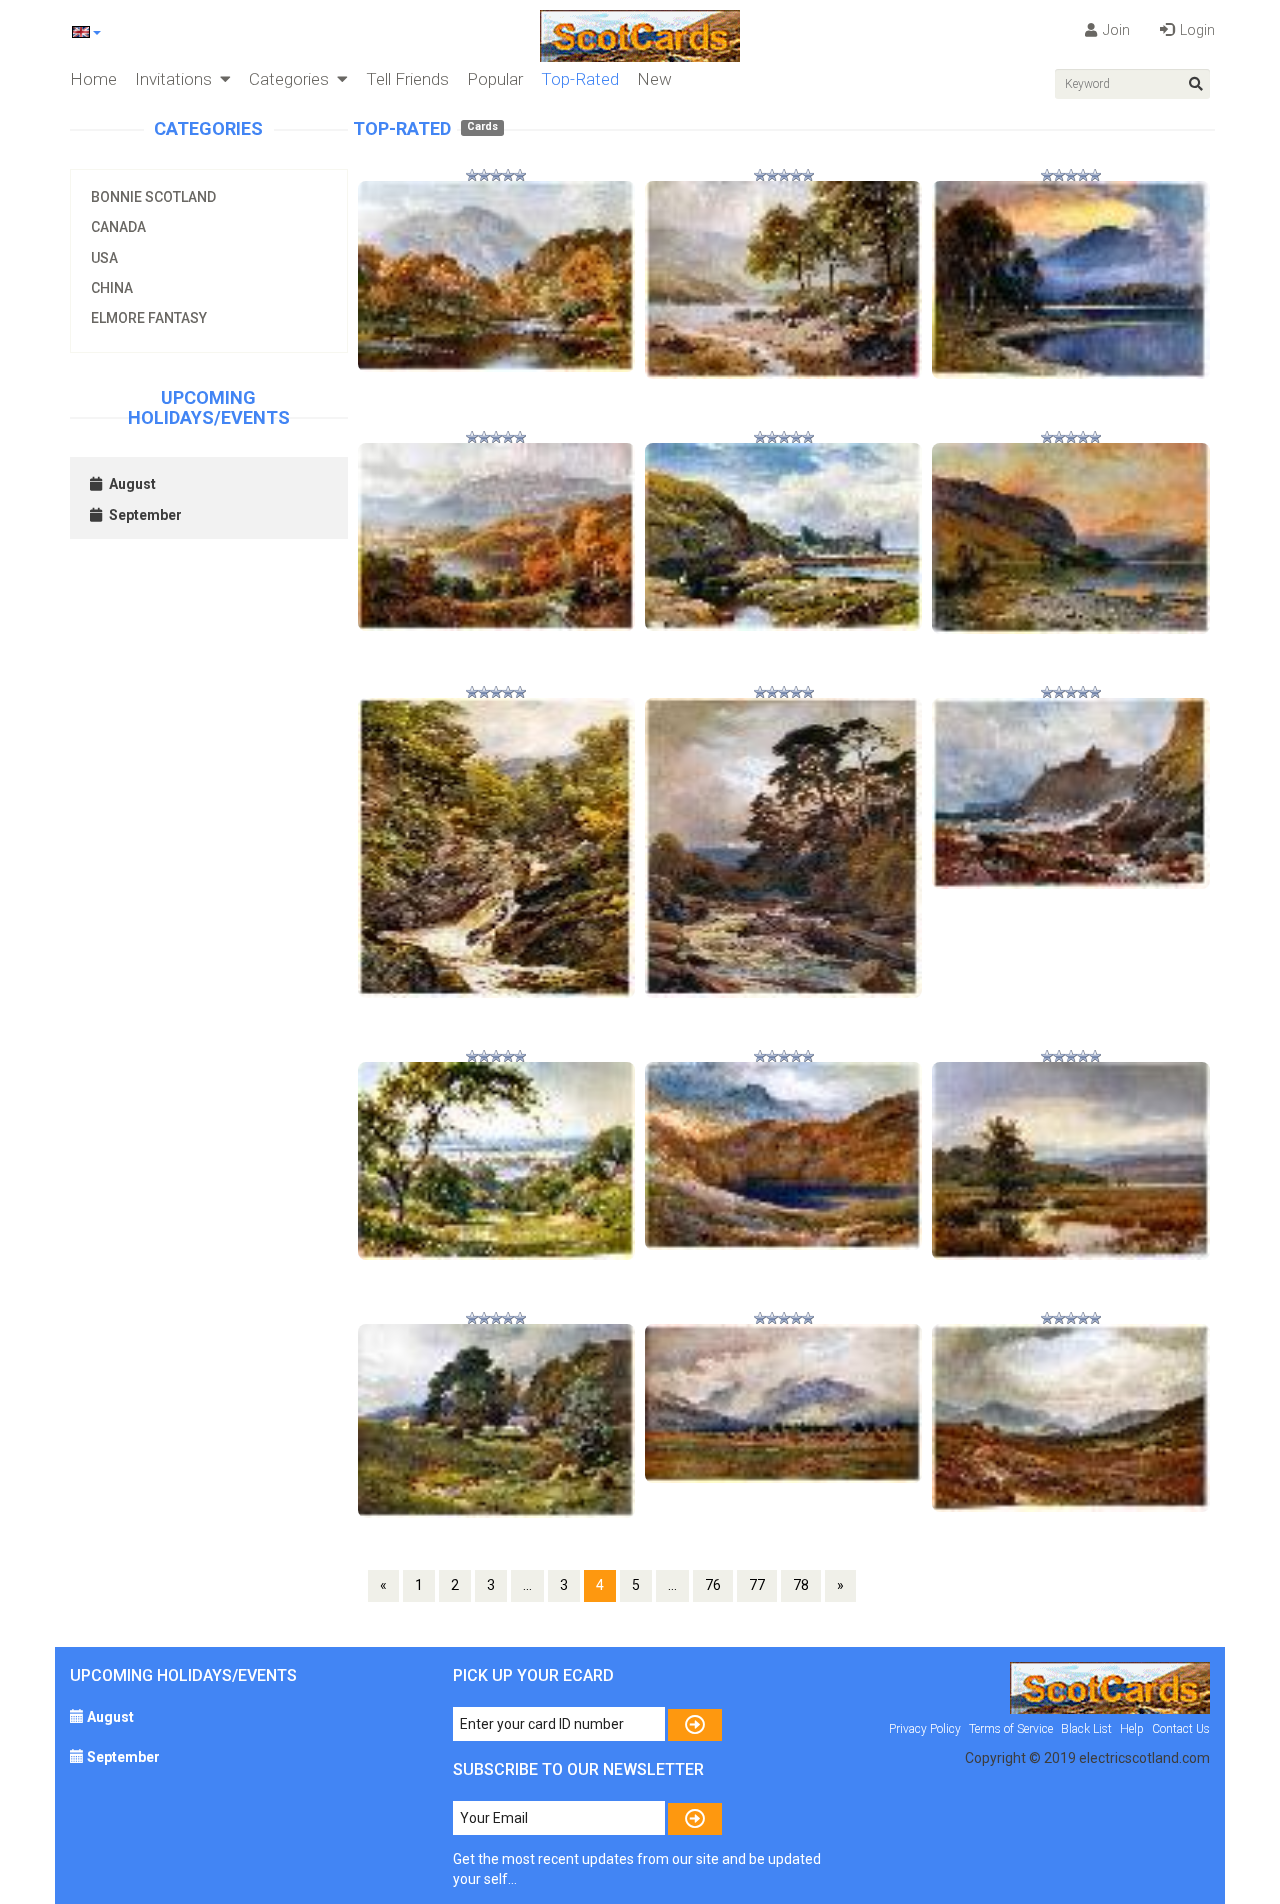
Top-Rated (580, 79)
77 (757, 1585)
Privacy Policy (925, 1729)
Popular (495, 79)
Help (1132, 1729)
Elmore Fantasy (149, 318)
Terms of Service (1011, 1729)
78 (801, 1585)
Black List (1086, 1729)
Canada (118, 227)
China (112, 288)
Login (1196, 30)
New (654, 79)
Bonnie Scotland (153, 197)
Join (1115, 30)
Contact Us (1181, 1729)
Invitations (177, 79)
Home (93, 79)
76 (713, 1585)
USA (104, 258)
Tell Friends (407, 79)
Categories (293, 79)
